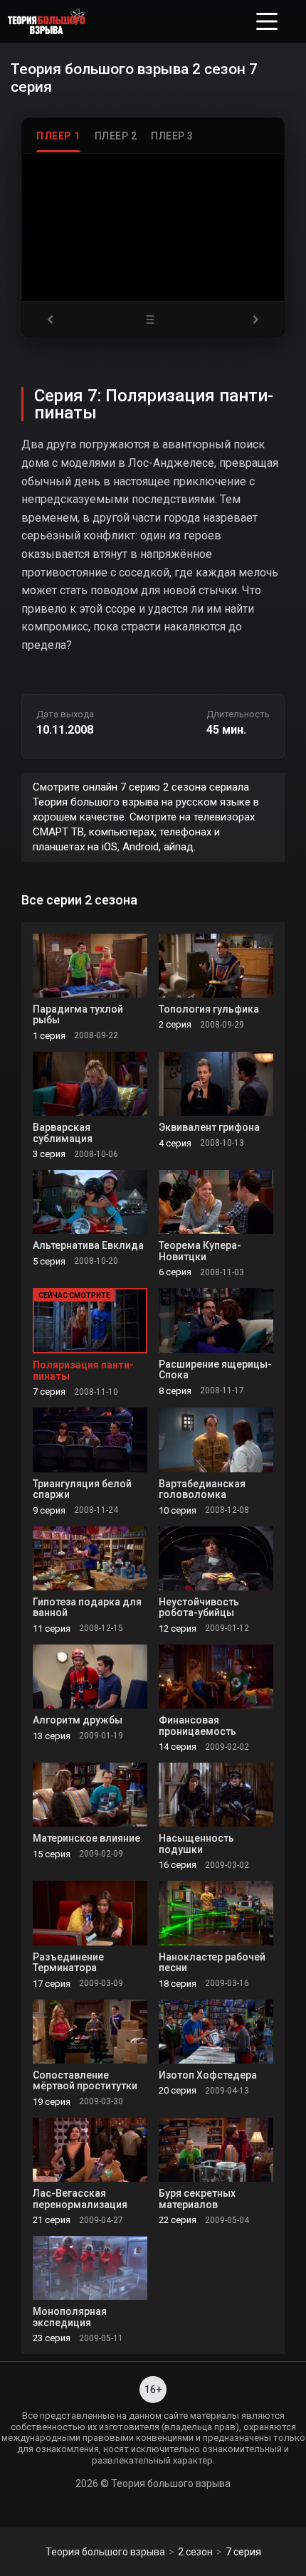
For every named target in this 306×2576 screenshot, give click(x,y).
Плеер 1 (58, 136)
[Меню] (267, 21)
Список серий (153, 319)
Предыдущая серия (55, 319)
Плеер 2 (116, 136)
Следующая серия (251, 319)
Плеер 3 (172, 136)
